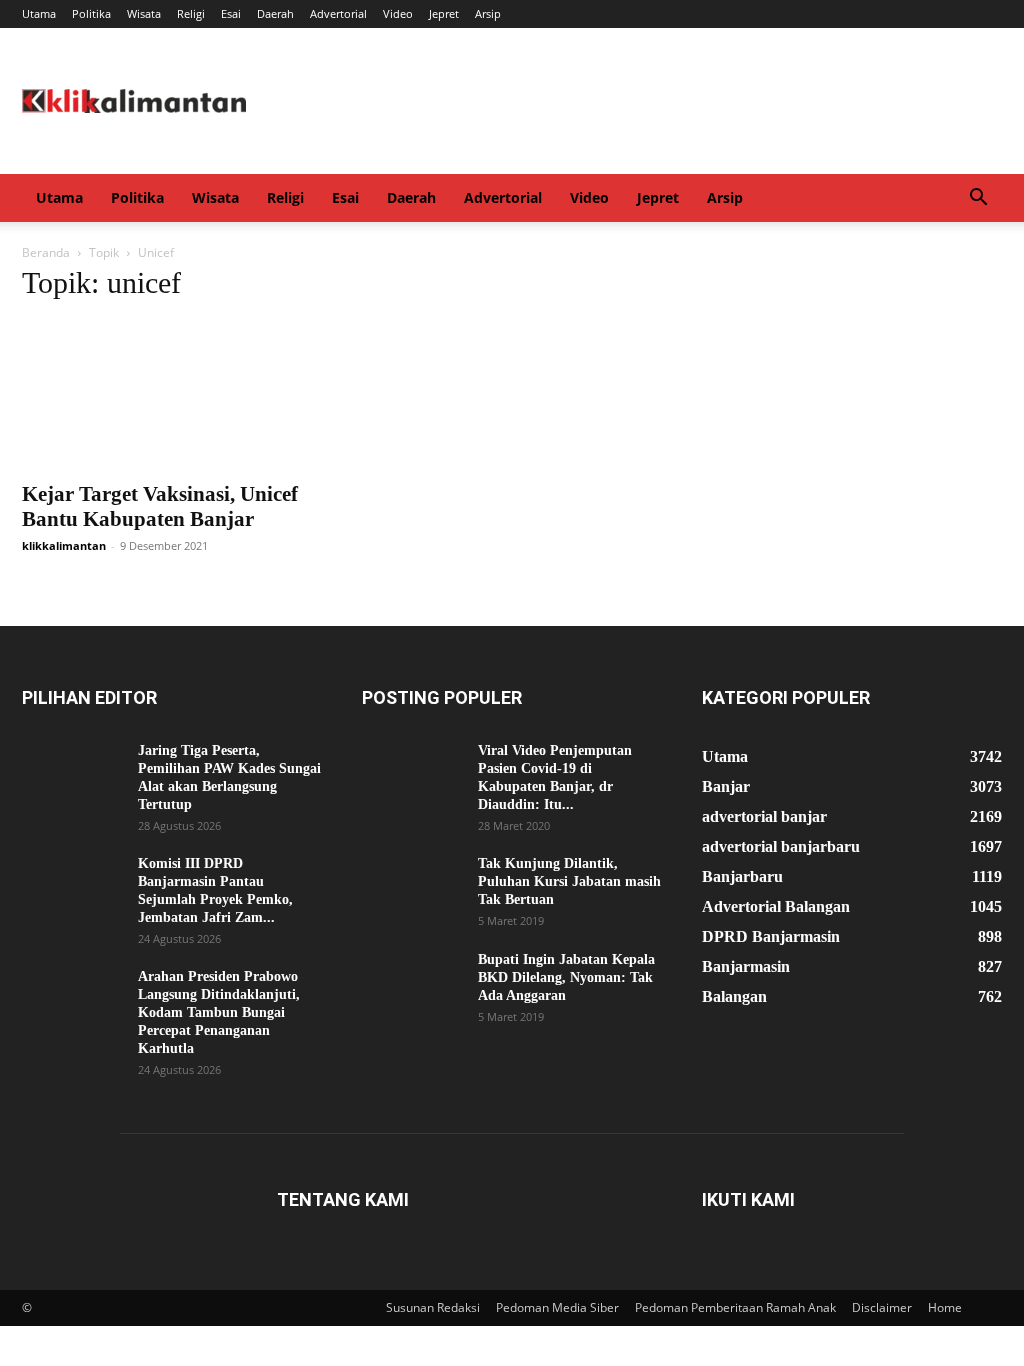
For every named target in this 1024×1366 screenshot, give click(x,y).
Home (945, 1307)
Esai (231, 13)
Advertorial (338, 13)
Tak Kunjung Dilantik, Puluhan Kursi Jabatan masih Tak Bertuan (569, 881)
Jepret (444, 13)
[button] (978, 199)
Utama (39, 13)
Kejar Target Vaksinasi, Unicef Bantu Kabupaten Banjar (160, 506)
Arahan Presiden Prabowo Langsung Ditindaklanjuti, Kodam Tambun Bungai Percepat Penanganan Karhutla (219, 1012)
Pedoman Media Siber (557, 1307)
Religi (191, 13)
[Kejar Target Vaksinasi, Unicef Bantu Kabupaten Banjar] (172, 395)
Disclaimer (882, 1307)
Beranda (46, 252)
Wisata (144, 13)
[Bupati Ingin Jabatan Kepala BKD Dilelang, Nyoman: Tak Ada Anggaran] (412, 986)
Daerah (275, 13)
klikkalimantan (64, 545)
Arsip (488, 13)
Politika (91, 13)
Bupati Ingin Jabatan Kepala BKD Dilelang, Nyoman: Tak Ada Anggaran (566, 977)
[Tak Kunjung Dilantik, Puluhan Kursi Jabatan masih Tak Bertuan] (412, 890)
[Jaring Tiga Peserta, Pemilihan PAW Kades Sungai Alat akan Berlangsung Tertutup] (72, 777)
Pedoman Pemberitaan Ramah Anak (735, 1307)
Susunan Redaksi (433, 1307)
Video (398, 13)
